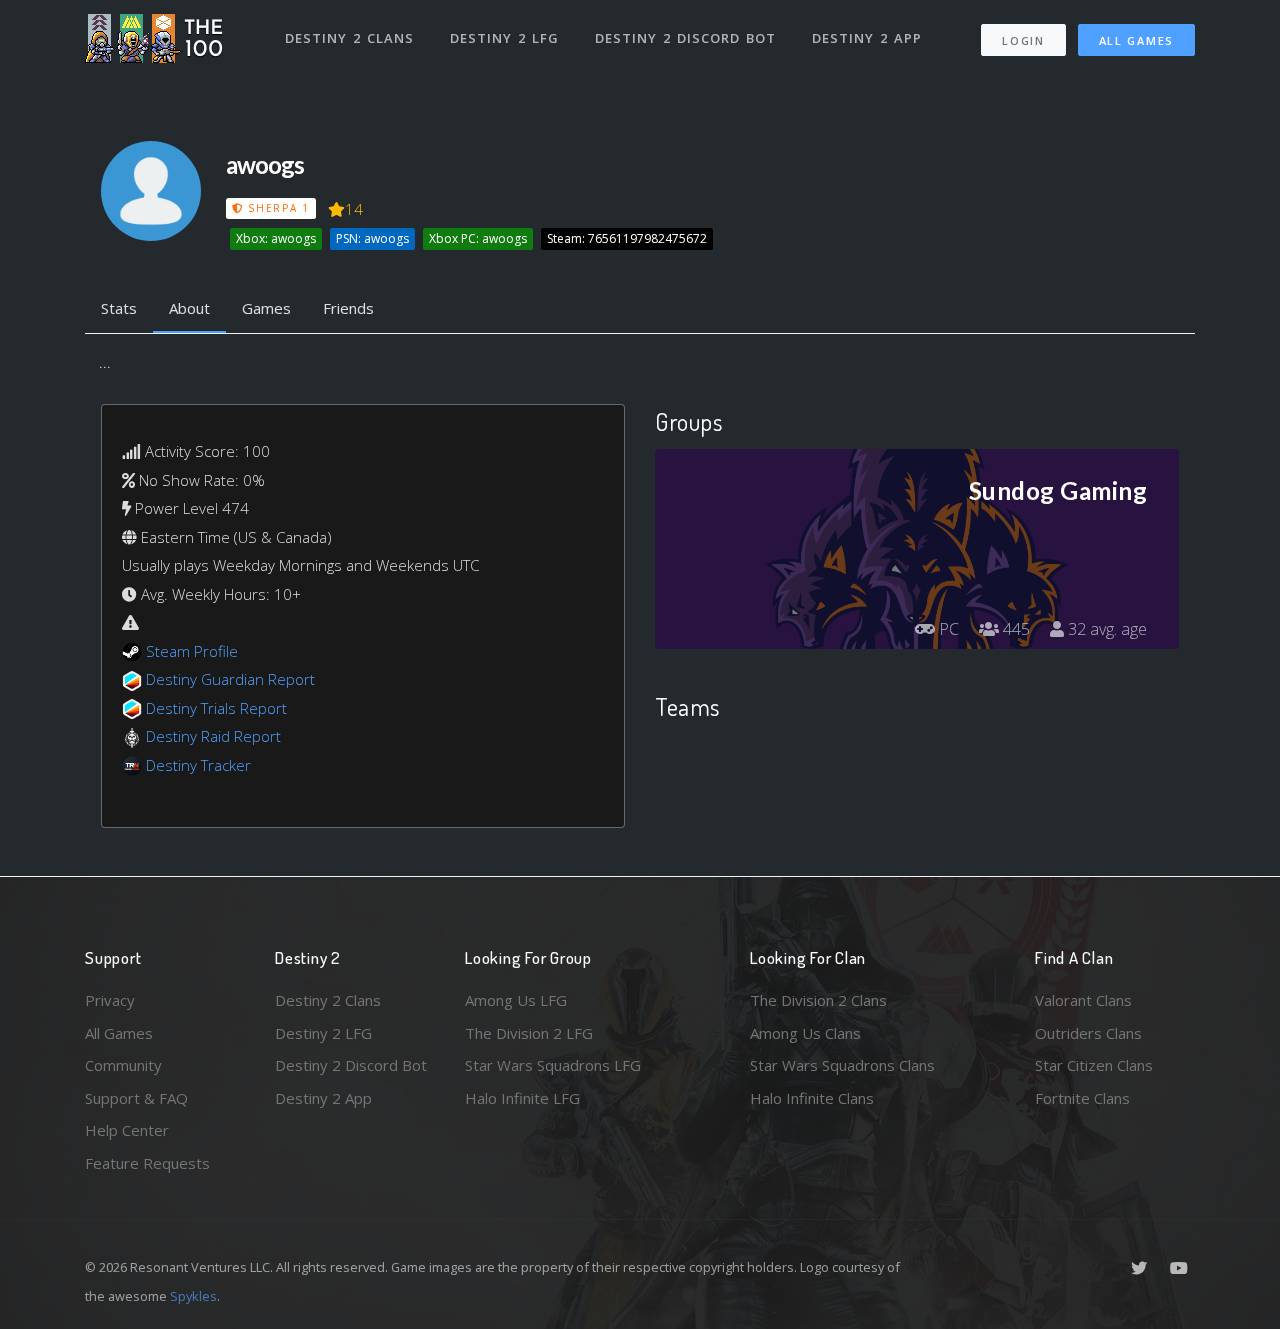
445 (1014, 629)
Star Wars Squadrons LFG (553, 1065)
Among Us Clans (805, 1033)
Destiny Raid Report (213, 736)
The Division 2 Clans (818, 1000)
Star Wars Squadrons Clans (842, 1065)
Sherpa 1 (276, 208)
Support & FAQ (136, 1098)
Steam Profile (192, 651)
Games (266, 308)
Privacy (110, 1000)
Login (1023, 40)
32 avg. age (1105, 629)
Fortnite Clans (1082, 1098)
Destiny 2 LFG (504, 38)
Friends (348, 308)
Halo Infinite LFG (522, 1098)
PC (947, 629)
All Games (1136, 40)
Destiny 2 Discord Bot (685, 38)
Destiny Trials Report (216, 708)
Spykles (193, 1296)
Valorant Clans (1083, 1000)
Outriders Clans (1088, 1033)
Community (123, 1065)
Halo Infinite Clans (812, 1098)
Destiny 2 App (867, 38)
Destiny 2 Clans (349, 38)
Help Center (127, 1130)
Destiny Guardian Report (230, 679)
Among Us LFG (516, 1000)
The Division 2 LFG (529, 1033)
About (189, 308)
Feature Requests (147, 1163)
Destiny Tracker (198, 765)
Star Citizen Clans (1094, 1065)
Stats (119, 308)
